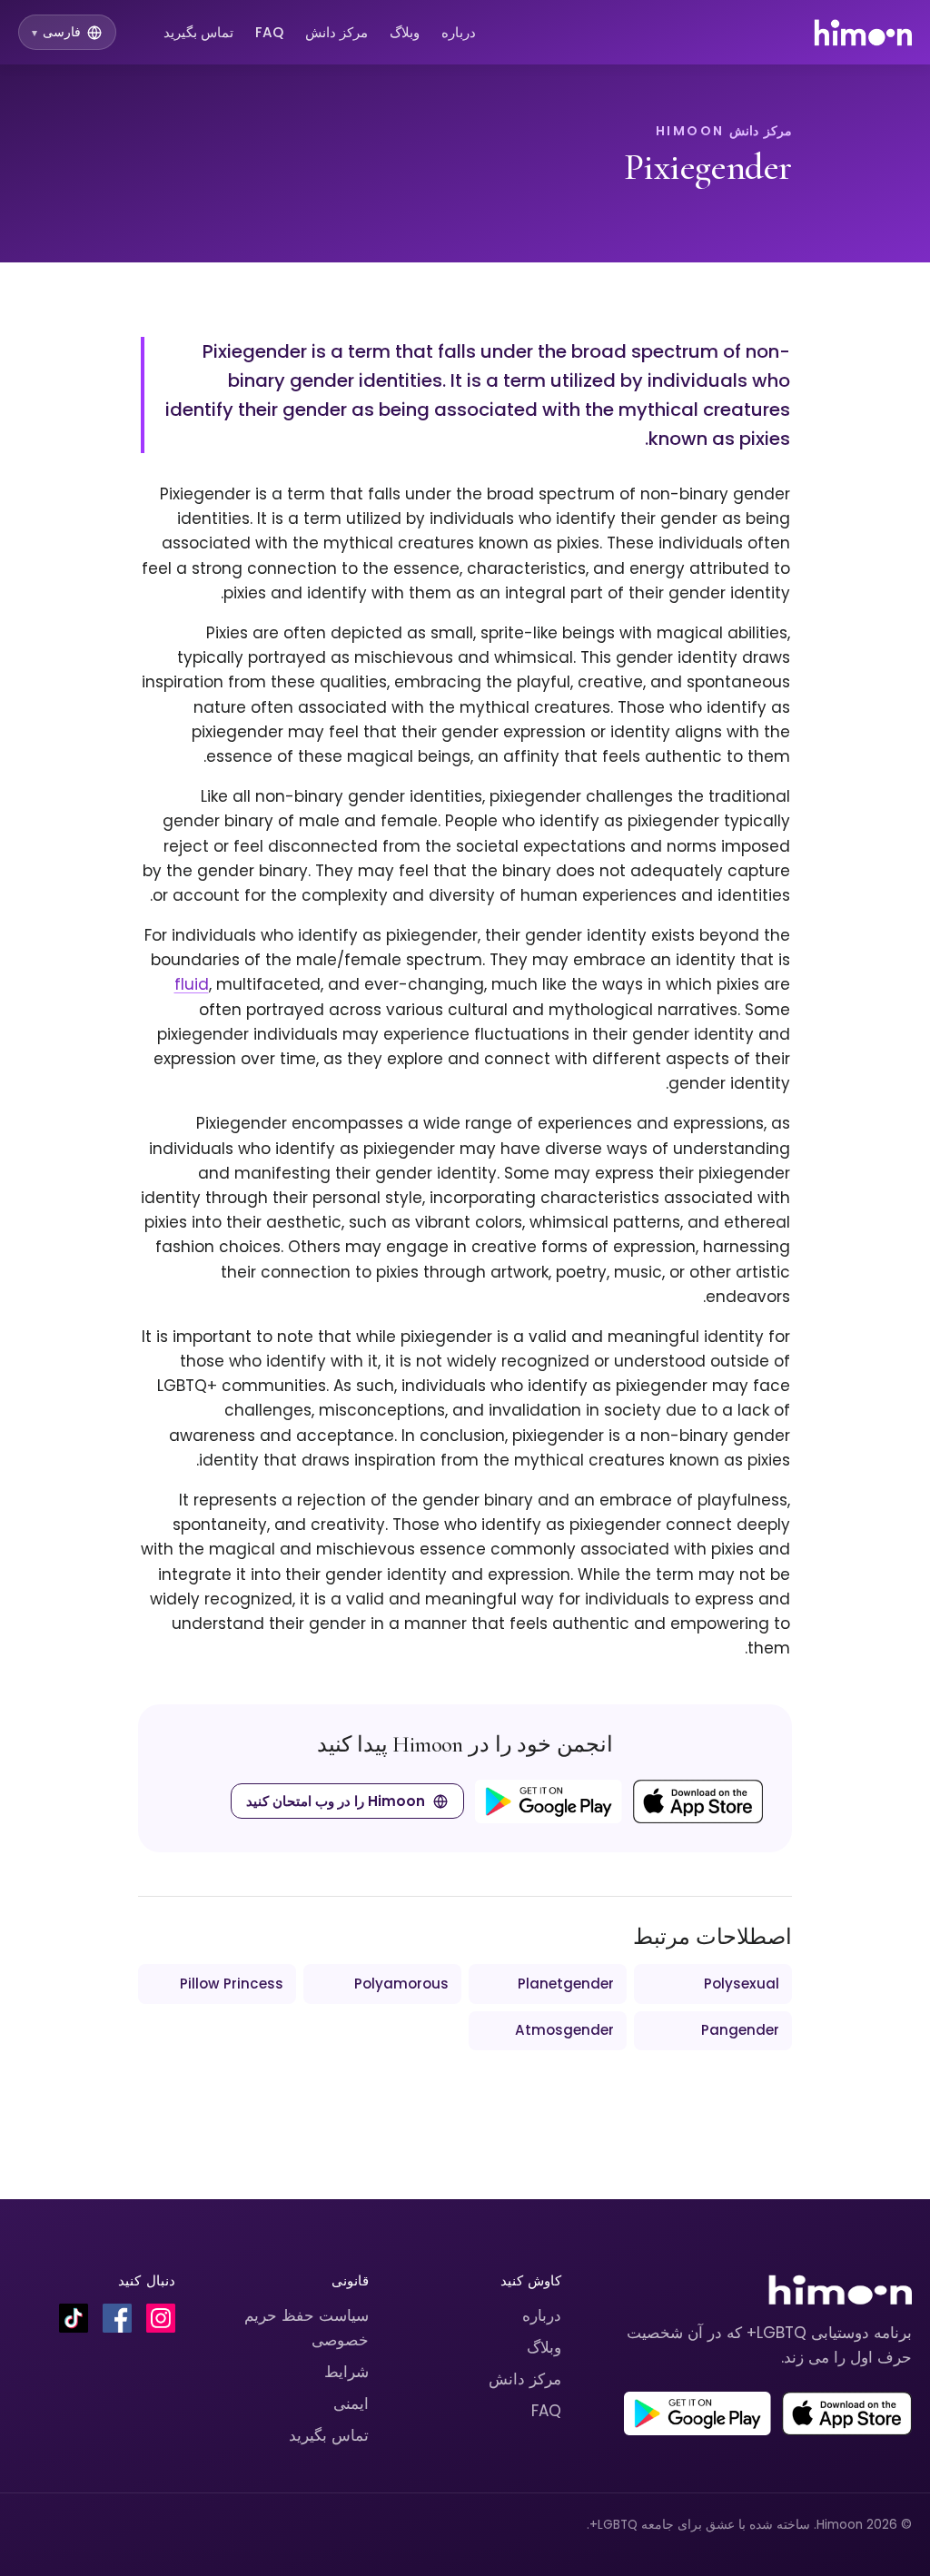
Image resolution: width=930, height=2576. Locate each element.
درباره (459, 32)
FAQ (269, 32)
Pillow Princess (232, 1984)
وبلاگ (405, 32)
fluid (192, 984)
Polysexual (742, 1984)
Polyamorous (401, 1984)
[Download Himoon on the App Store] (698, 1801)
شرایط (346, 2372)
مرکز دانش (336, 32)
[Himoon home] (862, 33)
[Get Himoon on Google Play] (549, 1801)
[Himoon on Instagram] (161, 2318)
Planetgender (566, 1984)
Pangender (740, 2030)
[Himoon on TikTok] (74, 2318)
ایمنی (351, 2403)
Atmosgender (564, 2030)
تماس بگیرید (198, 32)
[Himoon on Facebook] (117, 2318)
